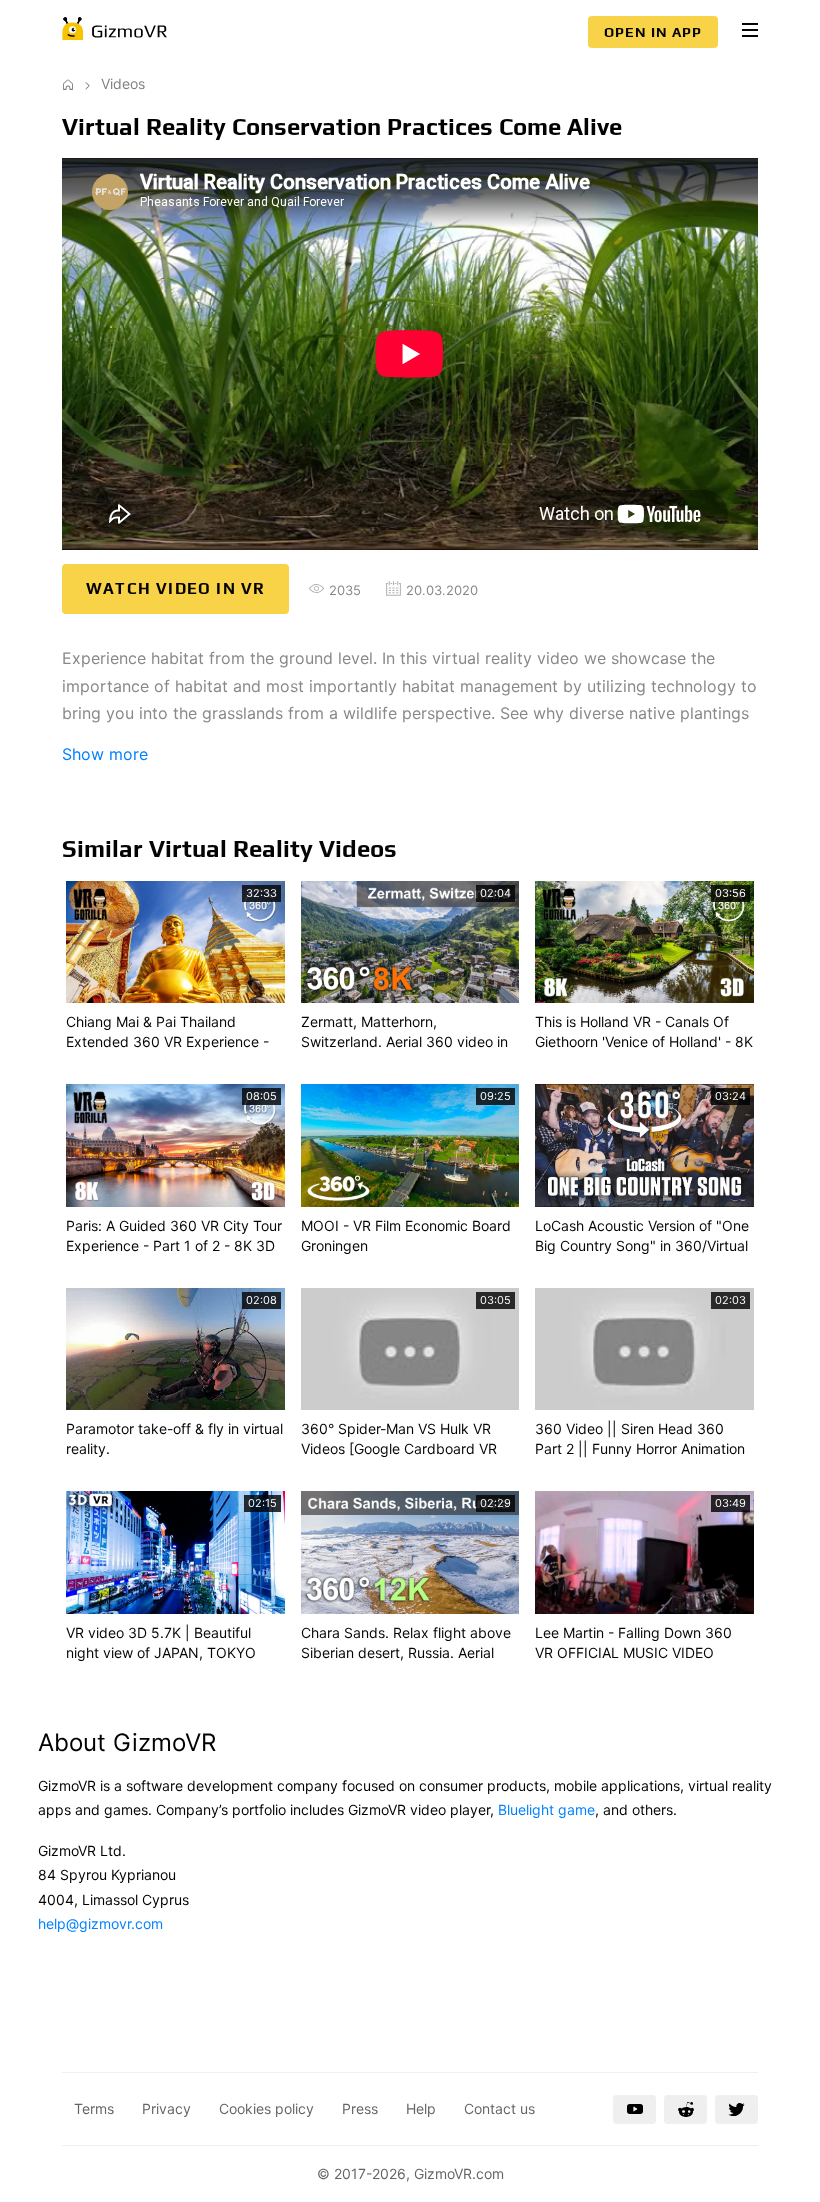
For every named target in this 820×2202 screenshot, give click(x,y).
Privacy (166, 2108)
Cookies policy (266, 2108)
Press (360, 2108)
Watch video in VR (175, 588)
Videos (123, 83)
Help (421, 2108)
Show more (105, 754)
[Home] (68, 83)
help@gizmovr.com (100, 1923)
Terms (94, 2108)
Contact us (499, 2108)
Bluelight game (546, 1809)
